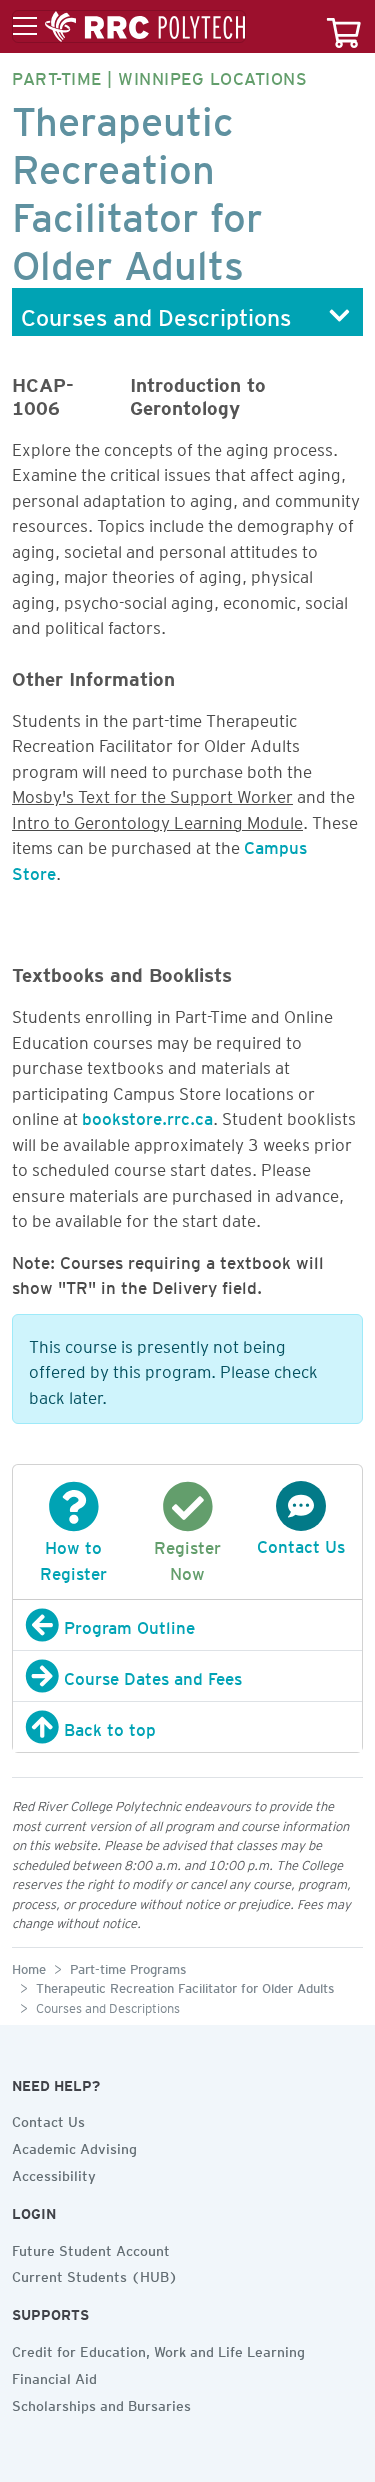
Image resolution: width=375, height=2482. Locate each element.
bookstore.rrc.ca (147, 1115)
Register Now (187, 1557)
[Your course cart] (344, 26)
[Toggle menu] (129, 27)
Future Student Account (91, 2248)
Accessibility (54, 2173)
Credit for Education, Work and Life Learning (158, 2349)
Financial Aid (54, 2376)
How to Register (73, 1557)
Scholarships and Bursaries (101, 2403)
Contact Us (48, 2119)
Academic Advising (74, 2146)
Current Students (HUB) (95, 2274)
